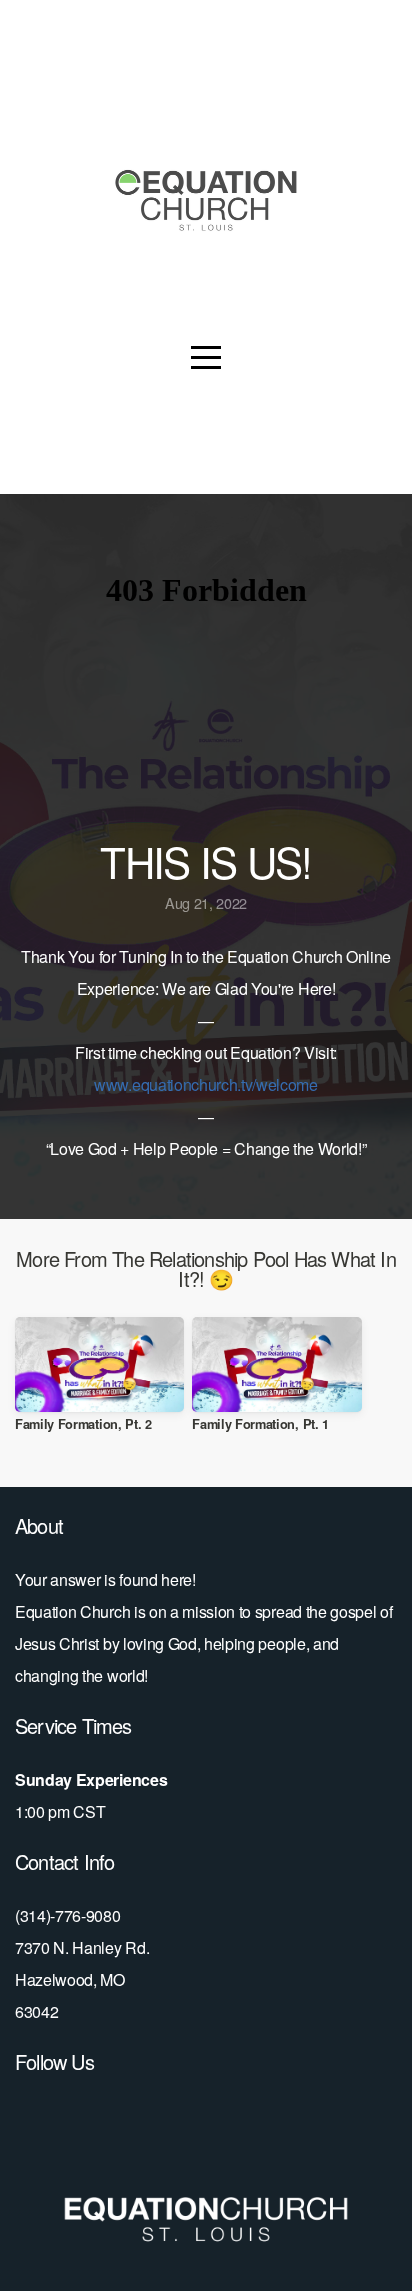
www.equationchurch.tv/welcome (206, 1084)
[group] (99, 1382)
